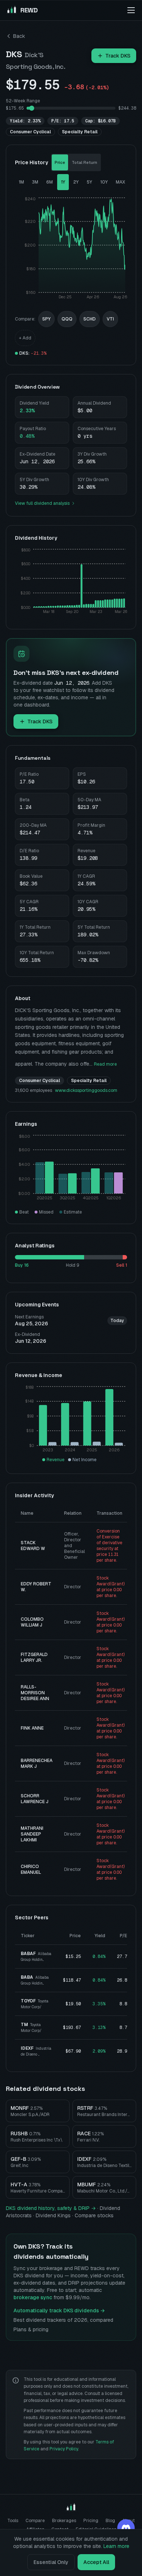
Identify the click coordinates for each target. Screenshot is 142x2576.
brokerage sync (33, 2297)
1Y (63, 182)
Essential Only (51, 2562)
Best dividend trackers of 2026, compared (63, 2320)
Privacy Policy (64, 2449)
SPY (46, 319)
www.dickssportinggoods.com (86, 1090)
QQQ (67, 319)
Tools (13, 2521)
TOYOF (28, 2001)
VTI (110, 319)
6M (50, 182)
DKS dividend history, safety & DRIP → (51, 2208)
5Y (89, 182)
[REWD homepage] (71, 2508)
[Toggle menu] (131, 10)
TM (24, 2025)
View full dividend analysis (42, 503)
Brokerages (64, 2521)
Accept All (96, 2562)
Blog (110, 2521)
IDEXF (27, 2048)
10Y (104, 182)
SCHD (90, 319)
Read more (105, 1064)
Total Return (84, 162)
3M (35, 182)
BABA (27, 1977)
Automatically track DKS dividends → (59, 2310)
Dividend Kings (53, 2215)
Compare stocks (94, 2215)
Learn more (116, 2546)
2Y (76, 182)
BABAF (28, 1954)
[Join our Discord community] (126, 2528)
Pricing (91, 2521)
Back (19, 36)
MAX (121, 182)
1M (21, 182)
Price (60, 162)
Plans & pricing (31, 2329)
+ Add (25, 338)
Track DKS (118, 56)
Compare (35, 2521)
